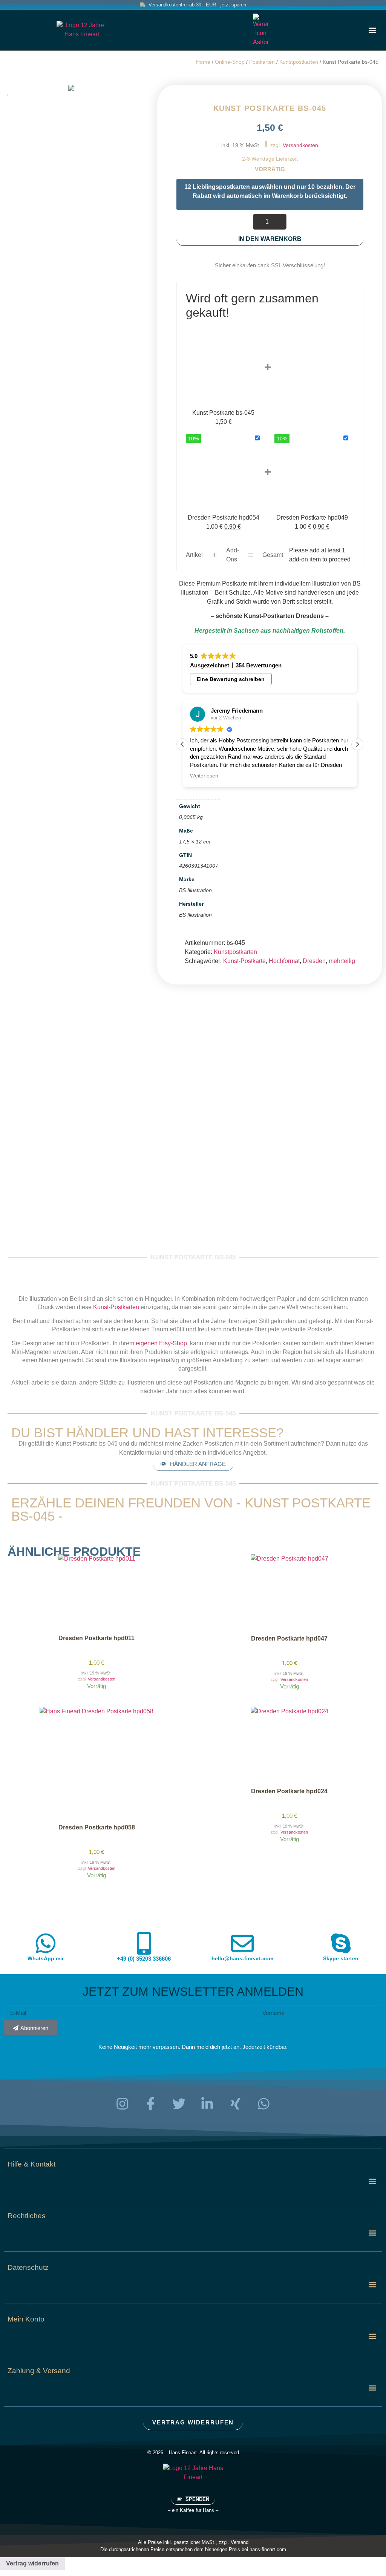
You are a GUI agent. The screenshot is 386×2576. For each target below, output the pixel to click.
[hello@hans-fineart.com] (242, 1943)
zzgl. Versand (234, 2542)
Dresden (314, 961)
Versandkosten (300, 145)
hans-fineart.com (268, 2549)
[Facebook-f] (151, 2104)
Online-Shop (230, 62)
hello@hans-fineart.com (242, 1958)
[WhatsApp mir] (46, 1943)
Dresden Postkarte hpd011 (96, 1638)
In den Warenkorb (270, 239)
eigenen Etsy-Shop (161, 1343)
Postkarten (262, 62)
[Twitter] (179, 2104)
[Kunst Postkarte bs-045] (71, 88)
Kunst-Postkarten (116, 1307)
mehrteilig (342, 961)
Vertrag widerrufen (32, 2563)
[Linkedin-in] (207, 2104)
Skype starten (341, 1958)
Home (203, 62)
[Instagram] (123, 2104)
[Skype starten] (341, 1943)
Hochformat (284, 961)
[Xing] (236, 2104)
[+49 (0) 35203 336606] (144, 1943)
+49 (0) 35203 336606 (144, 1959)
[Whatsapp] (264, 2104)
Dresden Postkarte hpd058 (97, 1827)
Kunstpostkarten (299, 62)
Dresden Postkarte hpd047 (289, 1638)
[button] (372, 30)
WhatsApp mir (46, 1958)
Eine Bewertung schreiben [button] (231, 679)
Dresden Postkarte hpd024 (289, 1791)
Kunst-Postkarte (244, 961)
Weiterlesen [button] (204, 776)
